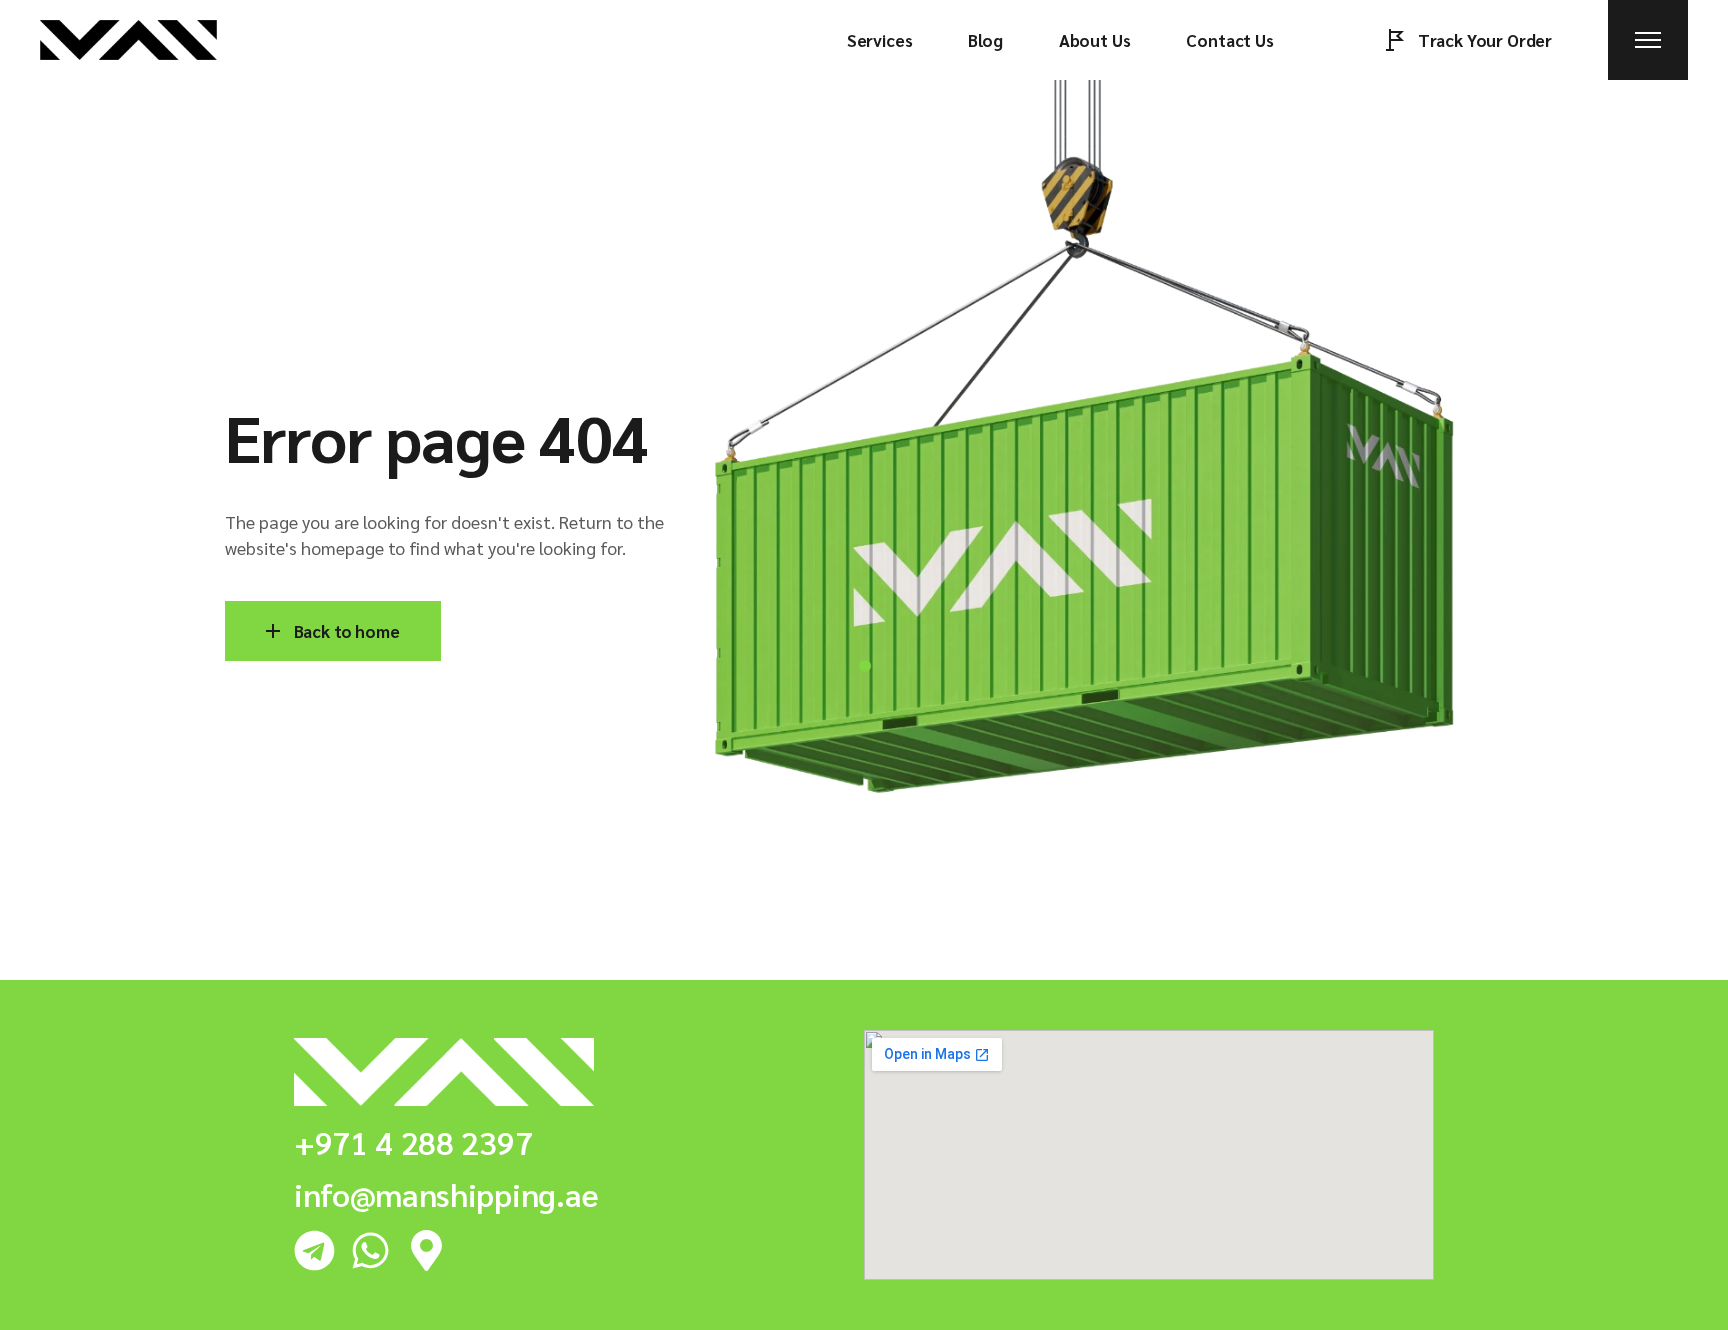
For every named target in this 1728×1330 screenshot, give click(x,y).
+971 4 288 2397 (413, 1141)
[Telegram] (314, 1250)
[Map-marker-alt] (426, 1250)
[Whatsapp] (370, 1250)
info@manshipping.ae (446, 1193)
